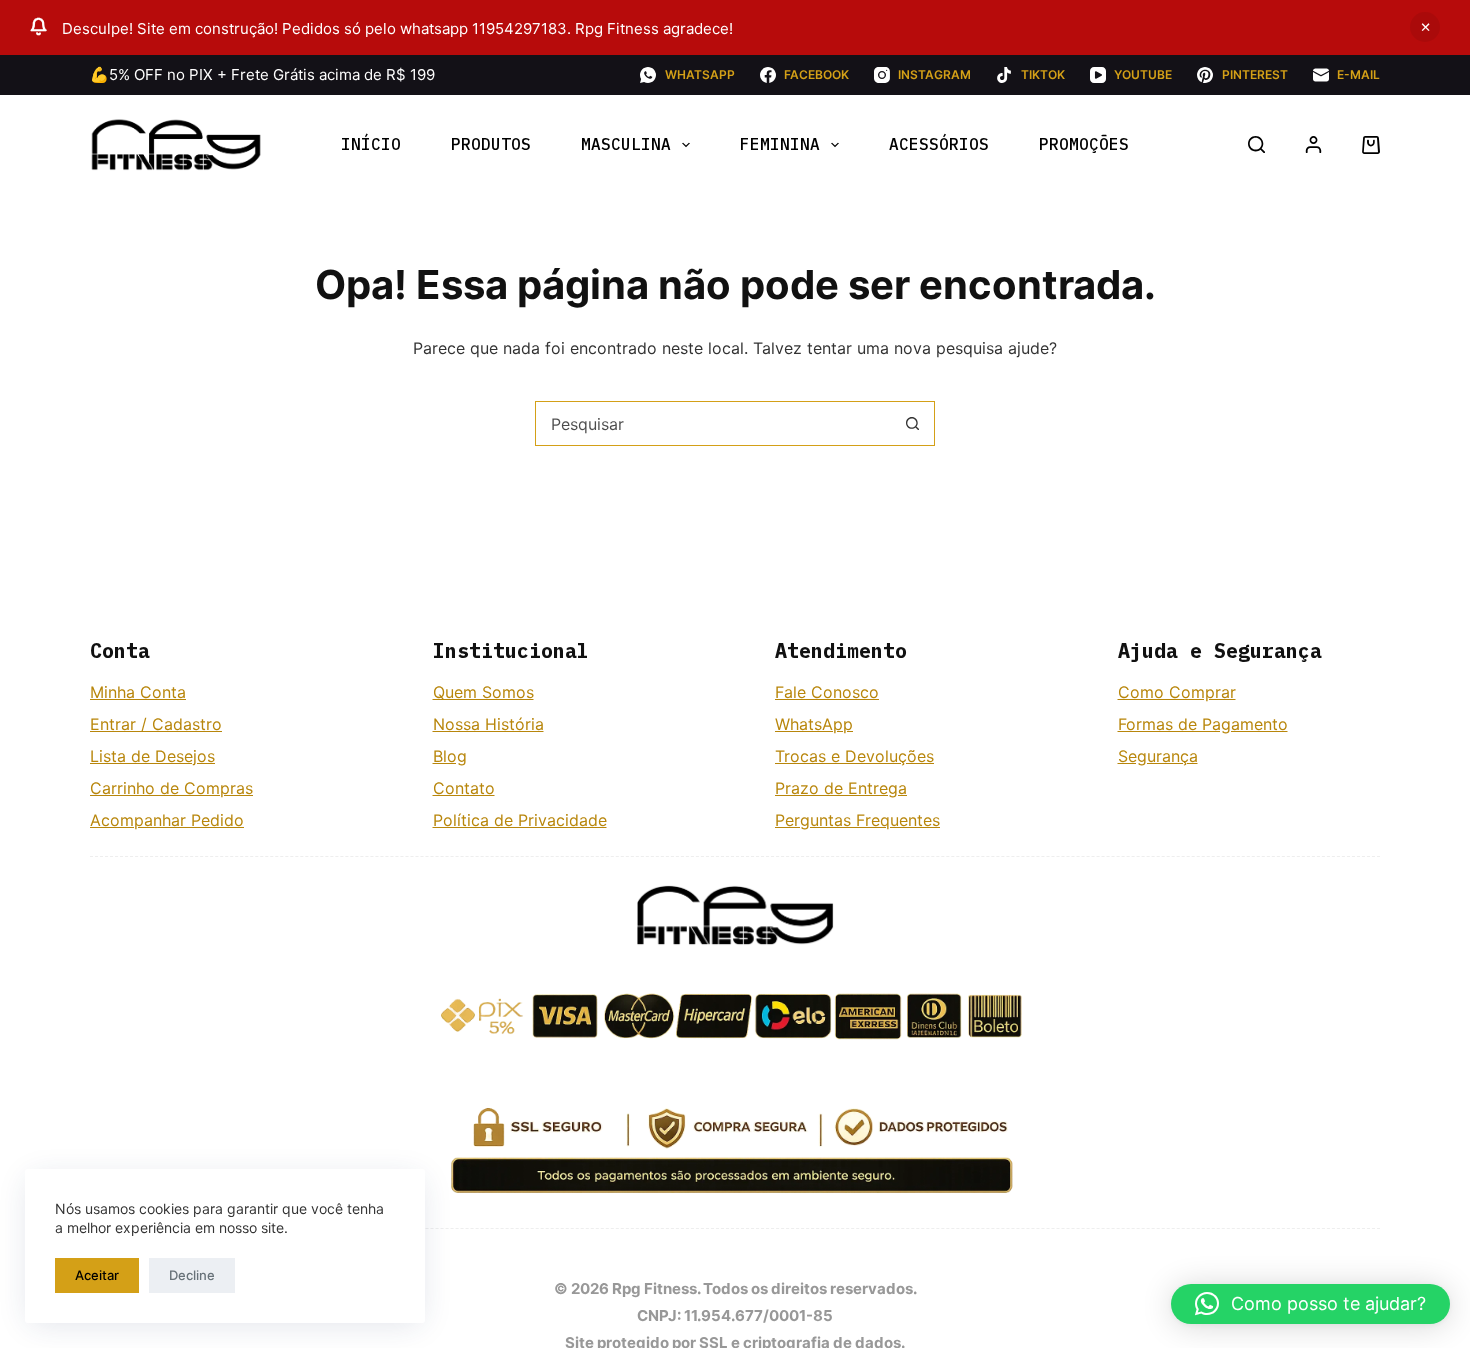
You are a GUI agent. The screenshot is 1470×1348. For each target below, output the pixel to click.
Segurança (1158, 756)
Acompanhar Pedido (167, 820)
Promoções (1084, 144)
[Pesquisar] (1256, 144)
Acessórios (939, 144)
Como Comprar (1177, 692)
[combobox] (713, 423)
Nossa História (488, 724)
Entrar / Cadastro (156, 724)
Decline (192, 1275)
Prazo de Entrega (841, 788)
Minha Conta (138, 692)
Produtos (491, 144)
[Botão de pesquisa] (912, 423)
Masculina (626, 144)
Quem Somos (483, 692)
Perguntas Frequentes (857, 820)
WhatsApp (814, 724)
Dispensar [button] (1425, 27)
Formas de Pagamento (1203, 724)
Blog (450, 756)
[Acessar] (1313, 144)
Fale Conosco (827, 692)
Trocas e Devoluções (854, 756)
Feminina (780, 144)
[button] (1310, 1304)
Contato (464, 788)
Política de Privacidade (520, 820)
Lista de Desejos (152, 756)
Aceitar (97, 1275)
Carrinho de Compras (171, 788)
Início (371, 144)
